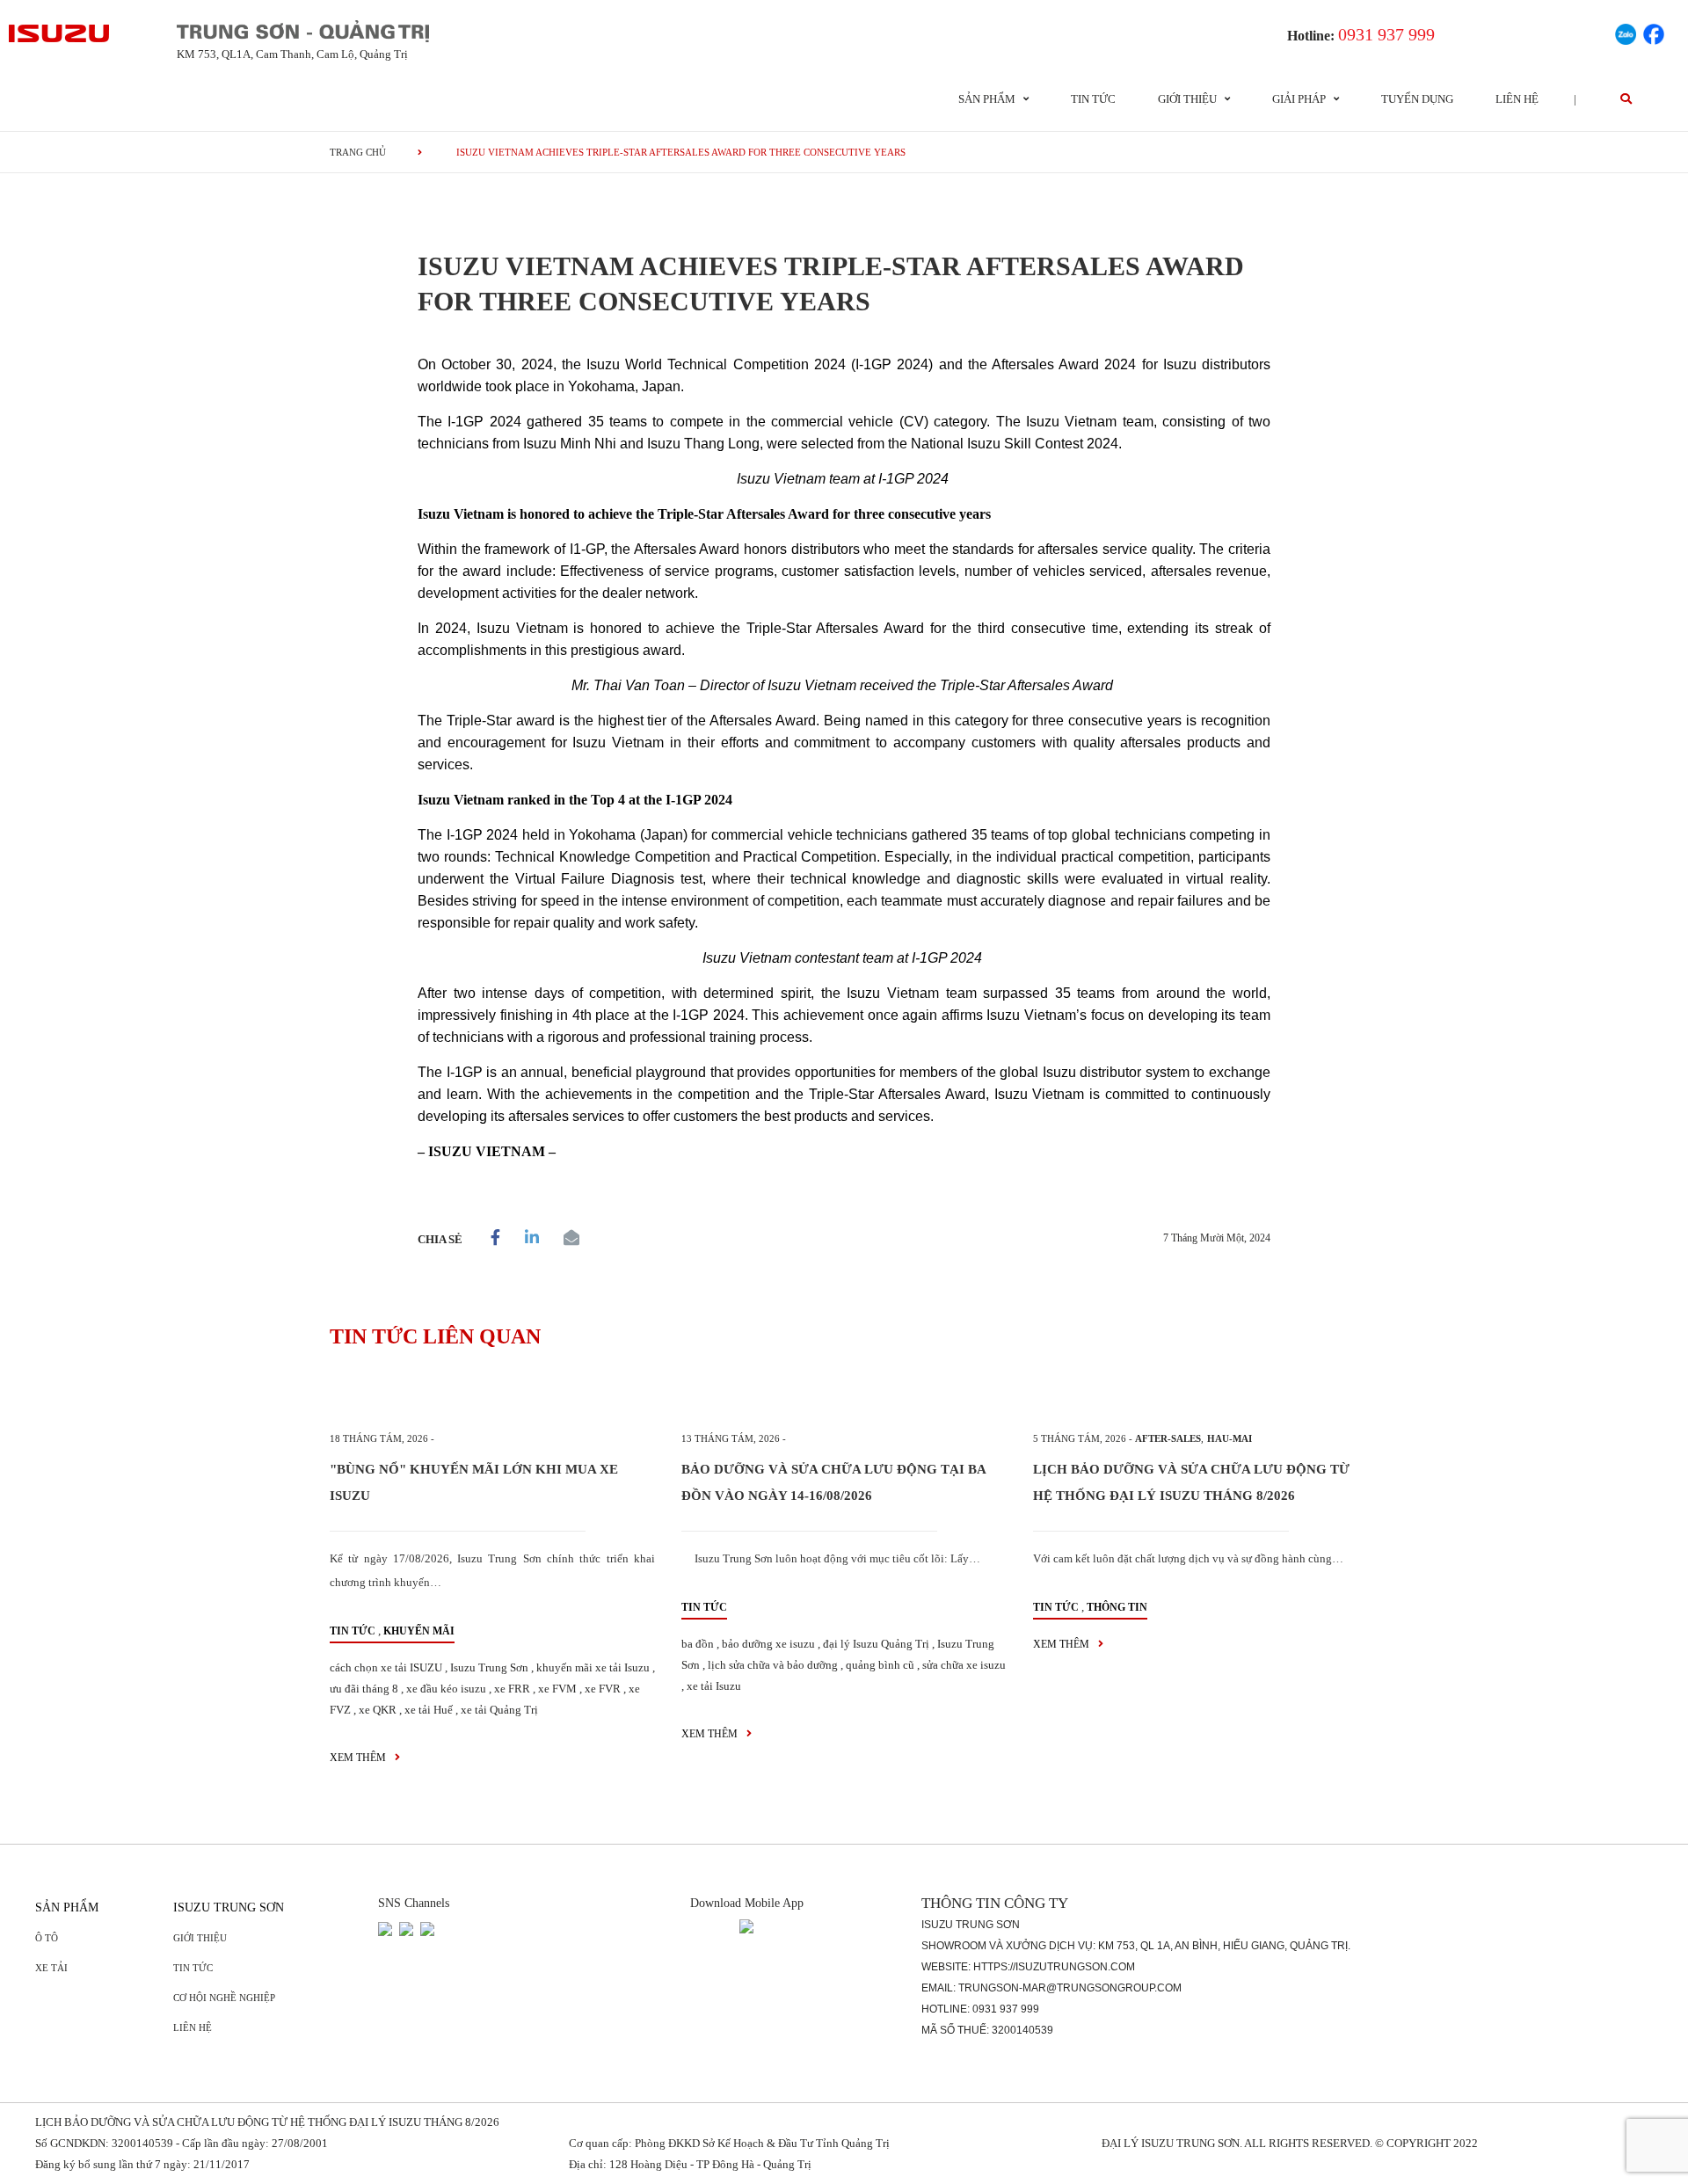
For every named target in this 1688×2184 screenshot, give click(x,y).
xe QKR (378, 1710)
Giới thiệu (200, 1938)
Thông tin (1117, 1607)
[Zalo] (1626, 32)
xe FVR (603, 1689)
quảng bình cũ (880, 1665)
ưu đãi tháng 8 (364, 1689)
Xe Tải (51, 1968)
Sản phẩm (67, 1907)
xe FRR (512, 1689)
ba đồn (698, 1644)
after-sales (1168, 1438)
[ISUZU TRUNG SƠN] (60, 33)
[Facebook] (1654, 32)
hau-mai (1230, 1438)
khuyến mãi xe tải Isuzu (593, 1667)
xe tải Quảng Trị (499, 1710)
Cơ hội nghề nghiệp (224, 1998)
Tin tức (1093, 99)
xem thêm (359, 1758)
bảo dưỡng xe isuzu (768, 1644)
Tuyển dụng (1417, 99)
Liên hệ (1517, 99)
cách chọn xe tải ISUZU (386, 1667)
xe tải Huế (429, 1710)
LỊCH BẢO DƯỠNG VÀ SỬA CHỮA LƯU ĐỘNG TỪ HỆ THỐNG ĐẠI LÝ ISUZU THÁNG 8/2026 (267, 2122)
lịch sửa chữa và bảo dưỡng (773, 1665)
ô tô (47, 1938)
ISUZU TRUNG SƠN (229, 1907)
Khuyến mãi (419, 1631)
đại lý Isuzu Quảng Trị (876, 1644)
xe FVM (557, 1689)
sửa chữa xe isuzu (964, 1665)
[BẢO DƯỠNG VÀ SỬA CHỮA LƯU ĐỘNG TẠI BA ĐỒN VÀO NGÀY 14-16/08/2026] (844, 1395)
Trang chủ (358, 152)
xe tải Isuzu (714, 1686)
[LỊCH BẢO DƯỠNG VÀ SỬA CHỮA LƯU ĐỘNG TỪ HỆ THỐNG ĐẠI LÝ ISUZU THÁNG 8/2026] (1196, 1395)
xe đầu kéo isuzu (446, 1689)
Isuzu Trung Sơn (489, 1667)
